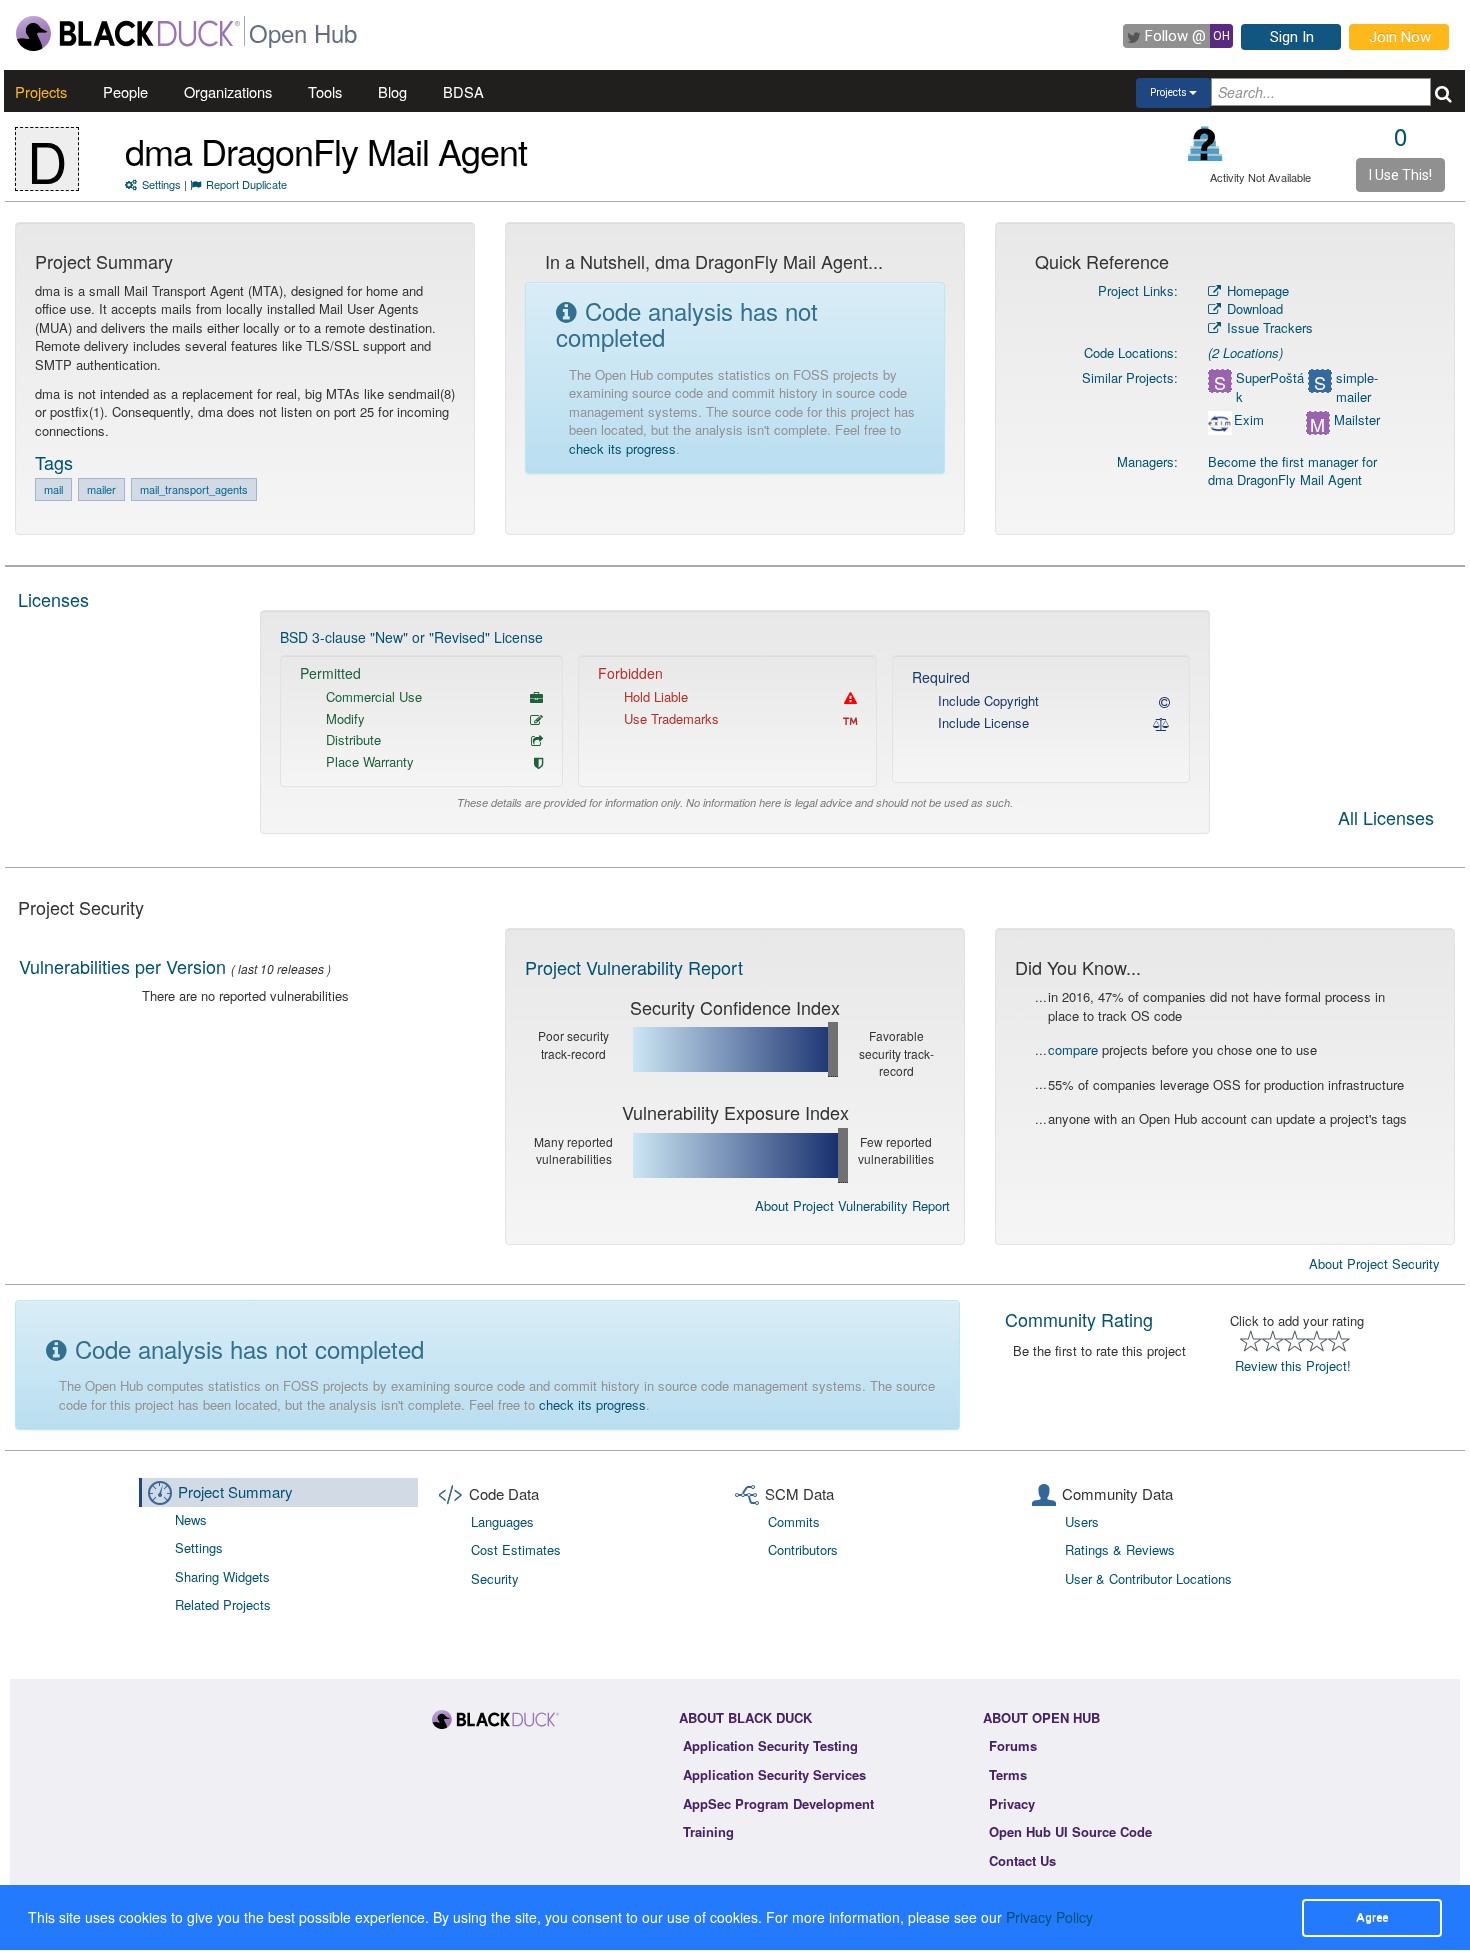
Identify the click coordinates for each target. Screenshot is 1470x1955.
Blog (392, 91)
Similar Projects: (1130, 377)
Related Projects (223, 1604)
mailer (101, 489)
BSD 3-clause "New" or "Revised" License (411, 637)
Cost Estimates (516, 1549)
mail (53, 489)
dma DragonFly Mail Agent (326, 150)
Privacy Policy (1049, 1917)
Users (1082, 1521)
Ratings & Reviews (1120, 1549)
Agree (1372, 1917)
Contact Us (1022, 1860)
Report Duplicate (246, 184)
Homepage (1256, 290)
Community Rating (1079, 1319)
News (191, 1519)
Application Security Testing (770, 1745)
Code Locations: (1131, 352)
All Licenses (1386, 819)
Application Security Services (774, 1774)
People (125, 91)
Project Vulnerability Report (634, 967)
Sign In (1292, 37)
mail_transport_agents (194, 489)
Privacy (1012, 1803)
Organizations (228, 91)
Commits (794, 1521)
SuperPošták (1270, 387)
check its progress (622, 448)
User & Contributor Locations (1148, 1578)
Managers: (1147, 461)
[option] (735, 722)
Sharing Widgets (222, 1576)
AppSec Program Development (778, 1803)
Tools (325, 91)
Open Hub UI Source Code (1070, 1831)
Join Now (1400, 37)
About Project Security (1374, 1264)
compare (1073, 1049)
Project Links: (1138, 290)
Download (1253, 308)
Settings (161, 184)
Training (708, 1831)
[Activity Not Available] (1205, 143)
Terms (1008, 1774)
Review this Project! (1293, 1365)
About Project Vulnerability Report (852, 1205)
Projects (41, 91)
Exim (1249, 420)
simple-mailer (1357, 387)
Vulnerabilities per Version (122, 966)
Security (495, 1578)
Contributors (803, 1549)
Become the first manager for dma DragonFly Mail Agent (1292, 471)
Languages (502, 1521)
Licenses (53, 599)
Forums (1013, 1745)
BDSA (463, 91)
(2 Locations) (1245, 352)
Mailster (1357, 420)
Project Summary (235, 1491)
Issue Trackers (1268, 327)
